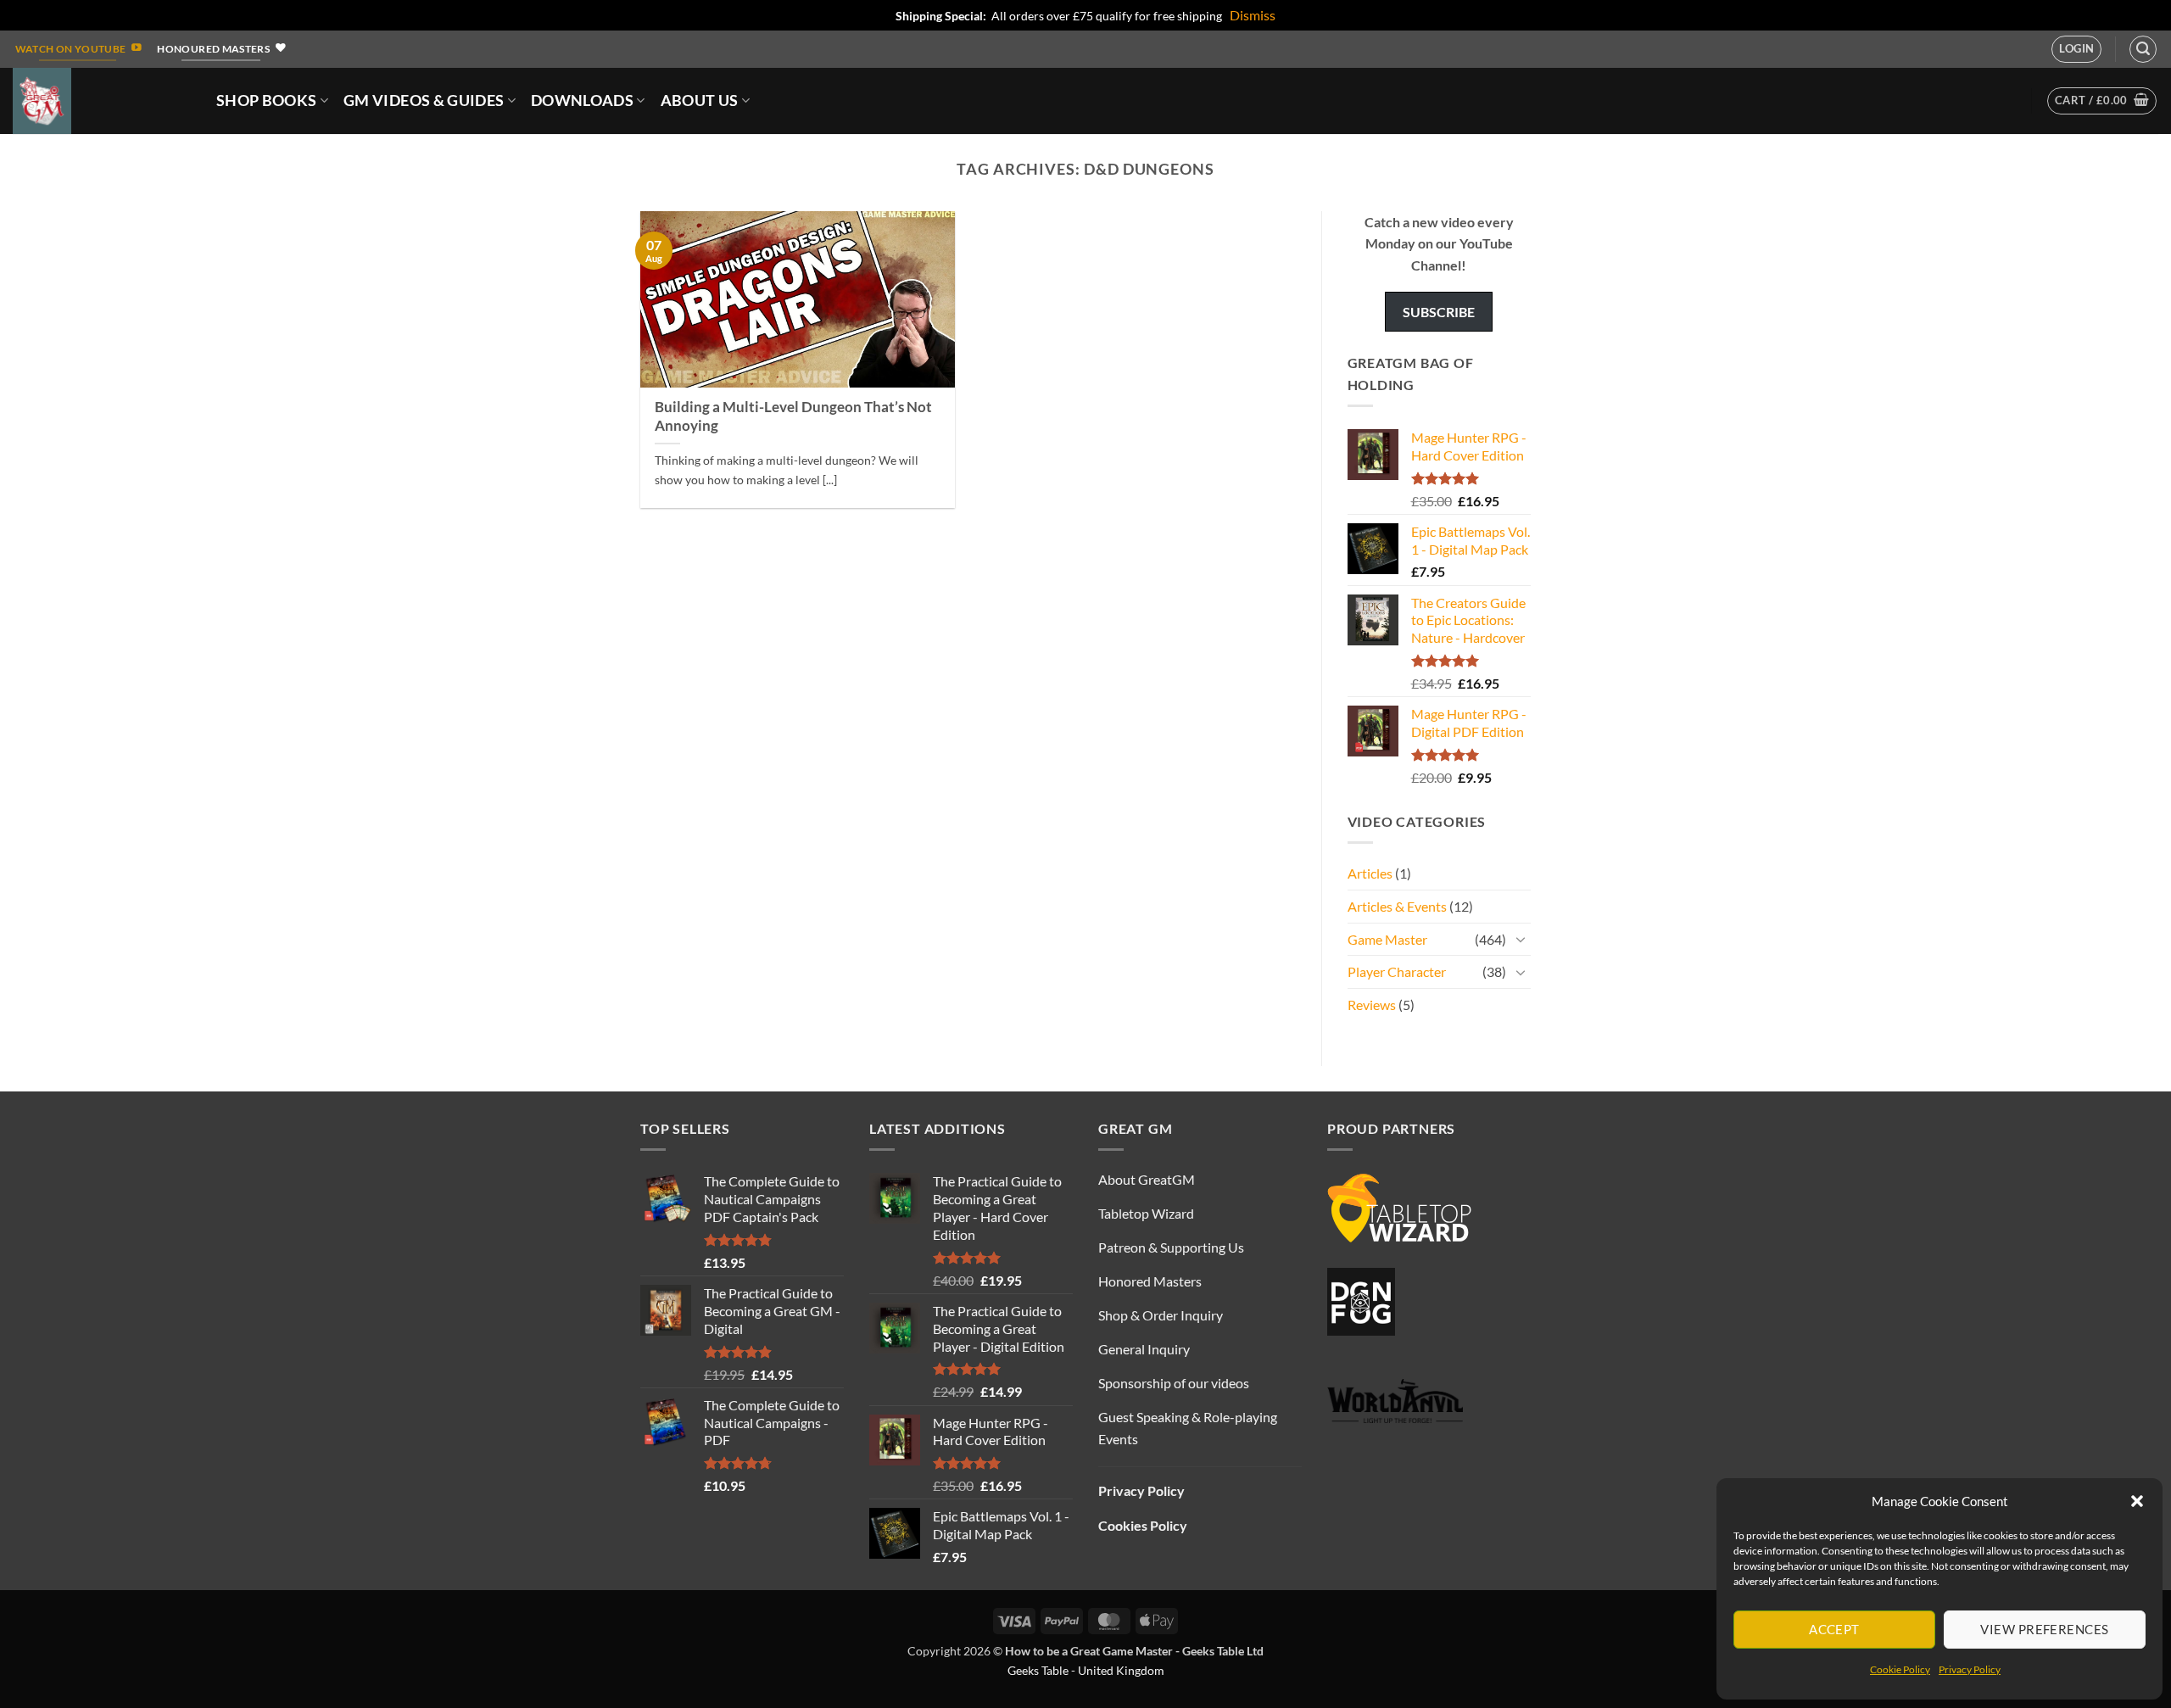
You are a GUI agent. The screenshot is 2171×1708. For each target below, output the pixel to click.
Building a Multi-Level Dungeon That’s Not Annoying (793, 416)
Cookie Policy (1900, 1669)
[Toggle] (1521, 939)
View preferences (2044, 1629)
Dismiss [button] (1253, 15)
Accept (1834, 1629)
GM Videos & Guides (424, 100)
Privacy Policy (1970, 1669)
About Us (700, 100)
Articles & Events (1397, 906)
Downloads (582, 100)
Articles (1370, 873)
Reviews (1372, 1005)
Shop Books (267, 100)
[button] (2137, 1501)
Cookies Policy (1143, 1525)
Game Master (1387, 939)
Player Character (1397, 971)
